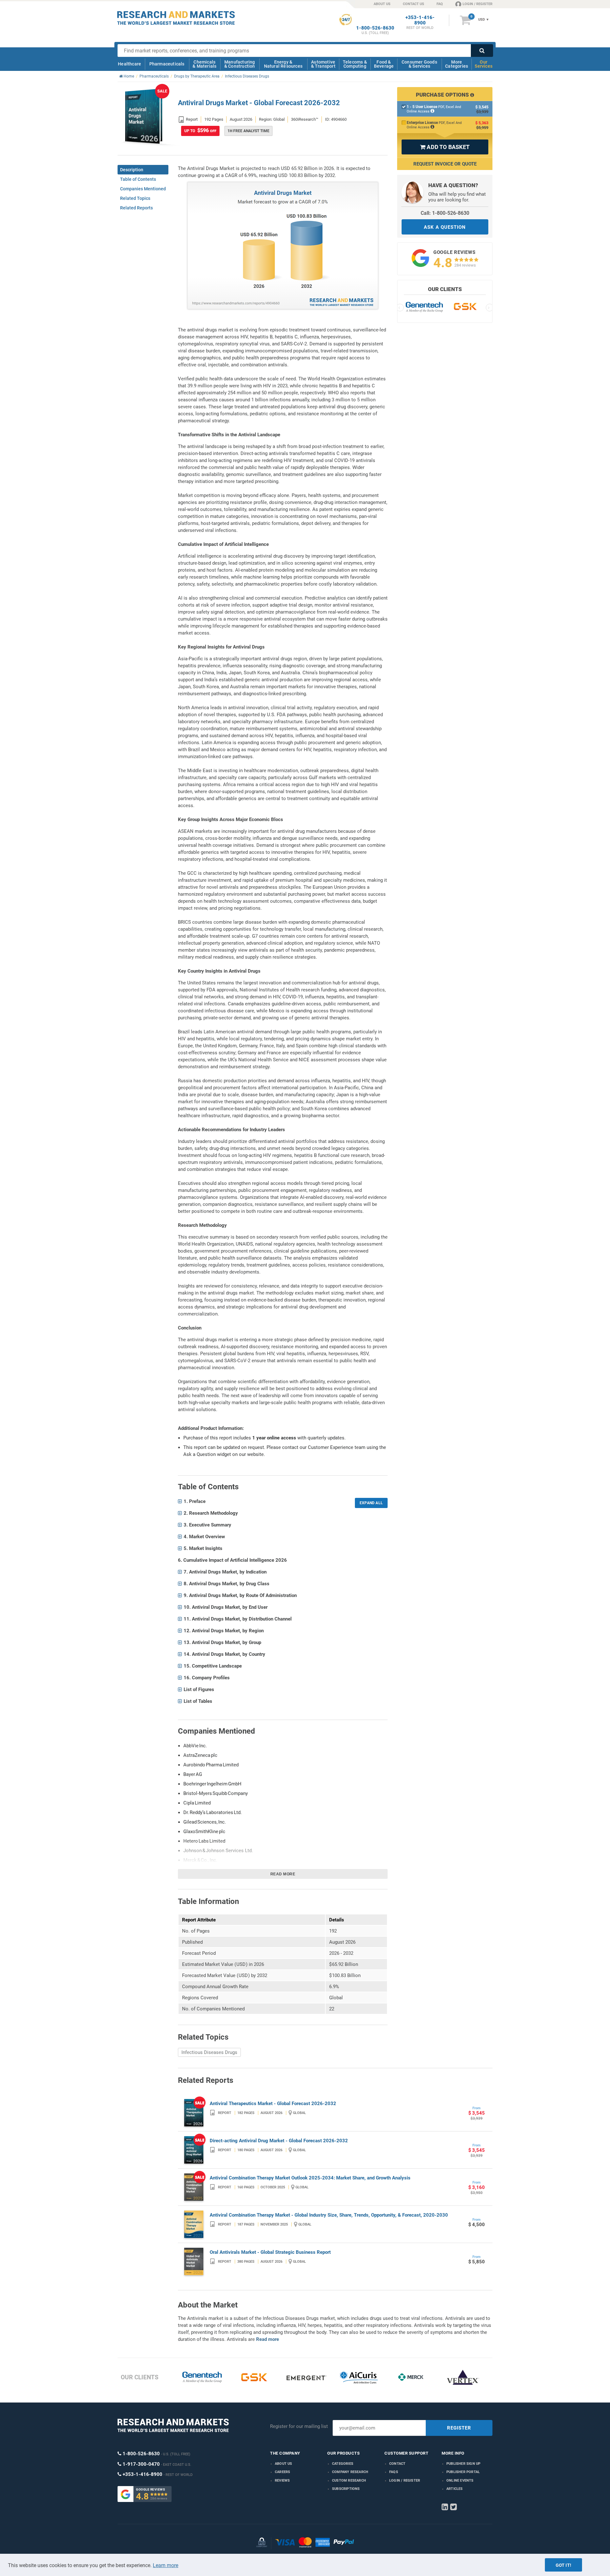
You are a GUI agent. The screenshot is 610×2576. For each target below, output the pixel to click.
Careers (282, 2472)
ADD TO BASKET (445, 147)
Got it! (563, 2565)
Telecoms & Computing (355, 64)
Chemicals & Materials (204, 64)
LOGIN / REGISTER (478, 4)
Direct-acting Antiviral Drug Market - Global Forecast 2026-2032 (279, 2141)
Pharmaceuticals (167, 64)
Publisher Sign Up (463, 2464)
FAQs (394, 2472)
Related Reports (136, 208)
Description (132, 170)
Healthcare (129, 64)
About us (284, 2464)
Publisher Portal (463, 2472)
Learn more (166, 2565)
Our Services (484, 64)
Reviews (282, 2481)
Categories (343, 2464)
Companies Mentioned (143, 189)
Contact (397, 2464)
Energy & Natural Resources (283, 64)
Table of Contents (138, 179)
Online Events (460, 2481)
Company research (350, 2472)
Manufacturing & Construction (240, 64)
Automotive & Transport (323, 64)
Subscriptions (346, 2489)
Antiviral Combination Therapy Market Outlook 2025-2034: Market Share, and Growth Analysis (310, 2178)
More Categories (457, 64)
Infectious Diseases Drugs (209, 2052)
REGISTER (459, 2428)
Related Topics (135, 198)
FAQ (440, 4)
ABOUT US (382, 4)
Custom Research (349, 2481)
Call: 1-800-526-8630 (445, 213)
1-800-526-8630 (375, 28)
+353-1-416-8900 (420, 20)
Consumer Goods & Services (419, 64)
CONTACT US (413, 4)
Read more (283, 1874)
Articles (455, 2489)
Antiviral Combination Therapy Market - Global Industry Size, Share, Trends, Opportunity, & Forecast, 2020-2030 (329, 2215)
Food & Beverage (384, 64)
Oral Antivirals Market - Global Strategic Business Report (270, 2252)
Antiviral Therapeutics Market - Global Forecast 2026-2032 (273, 2104)
